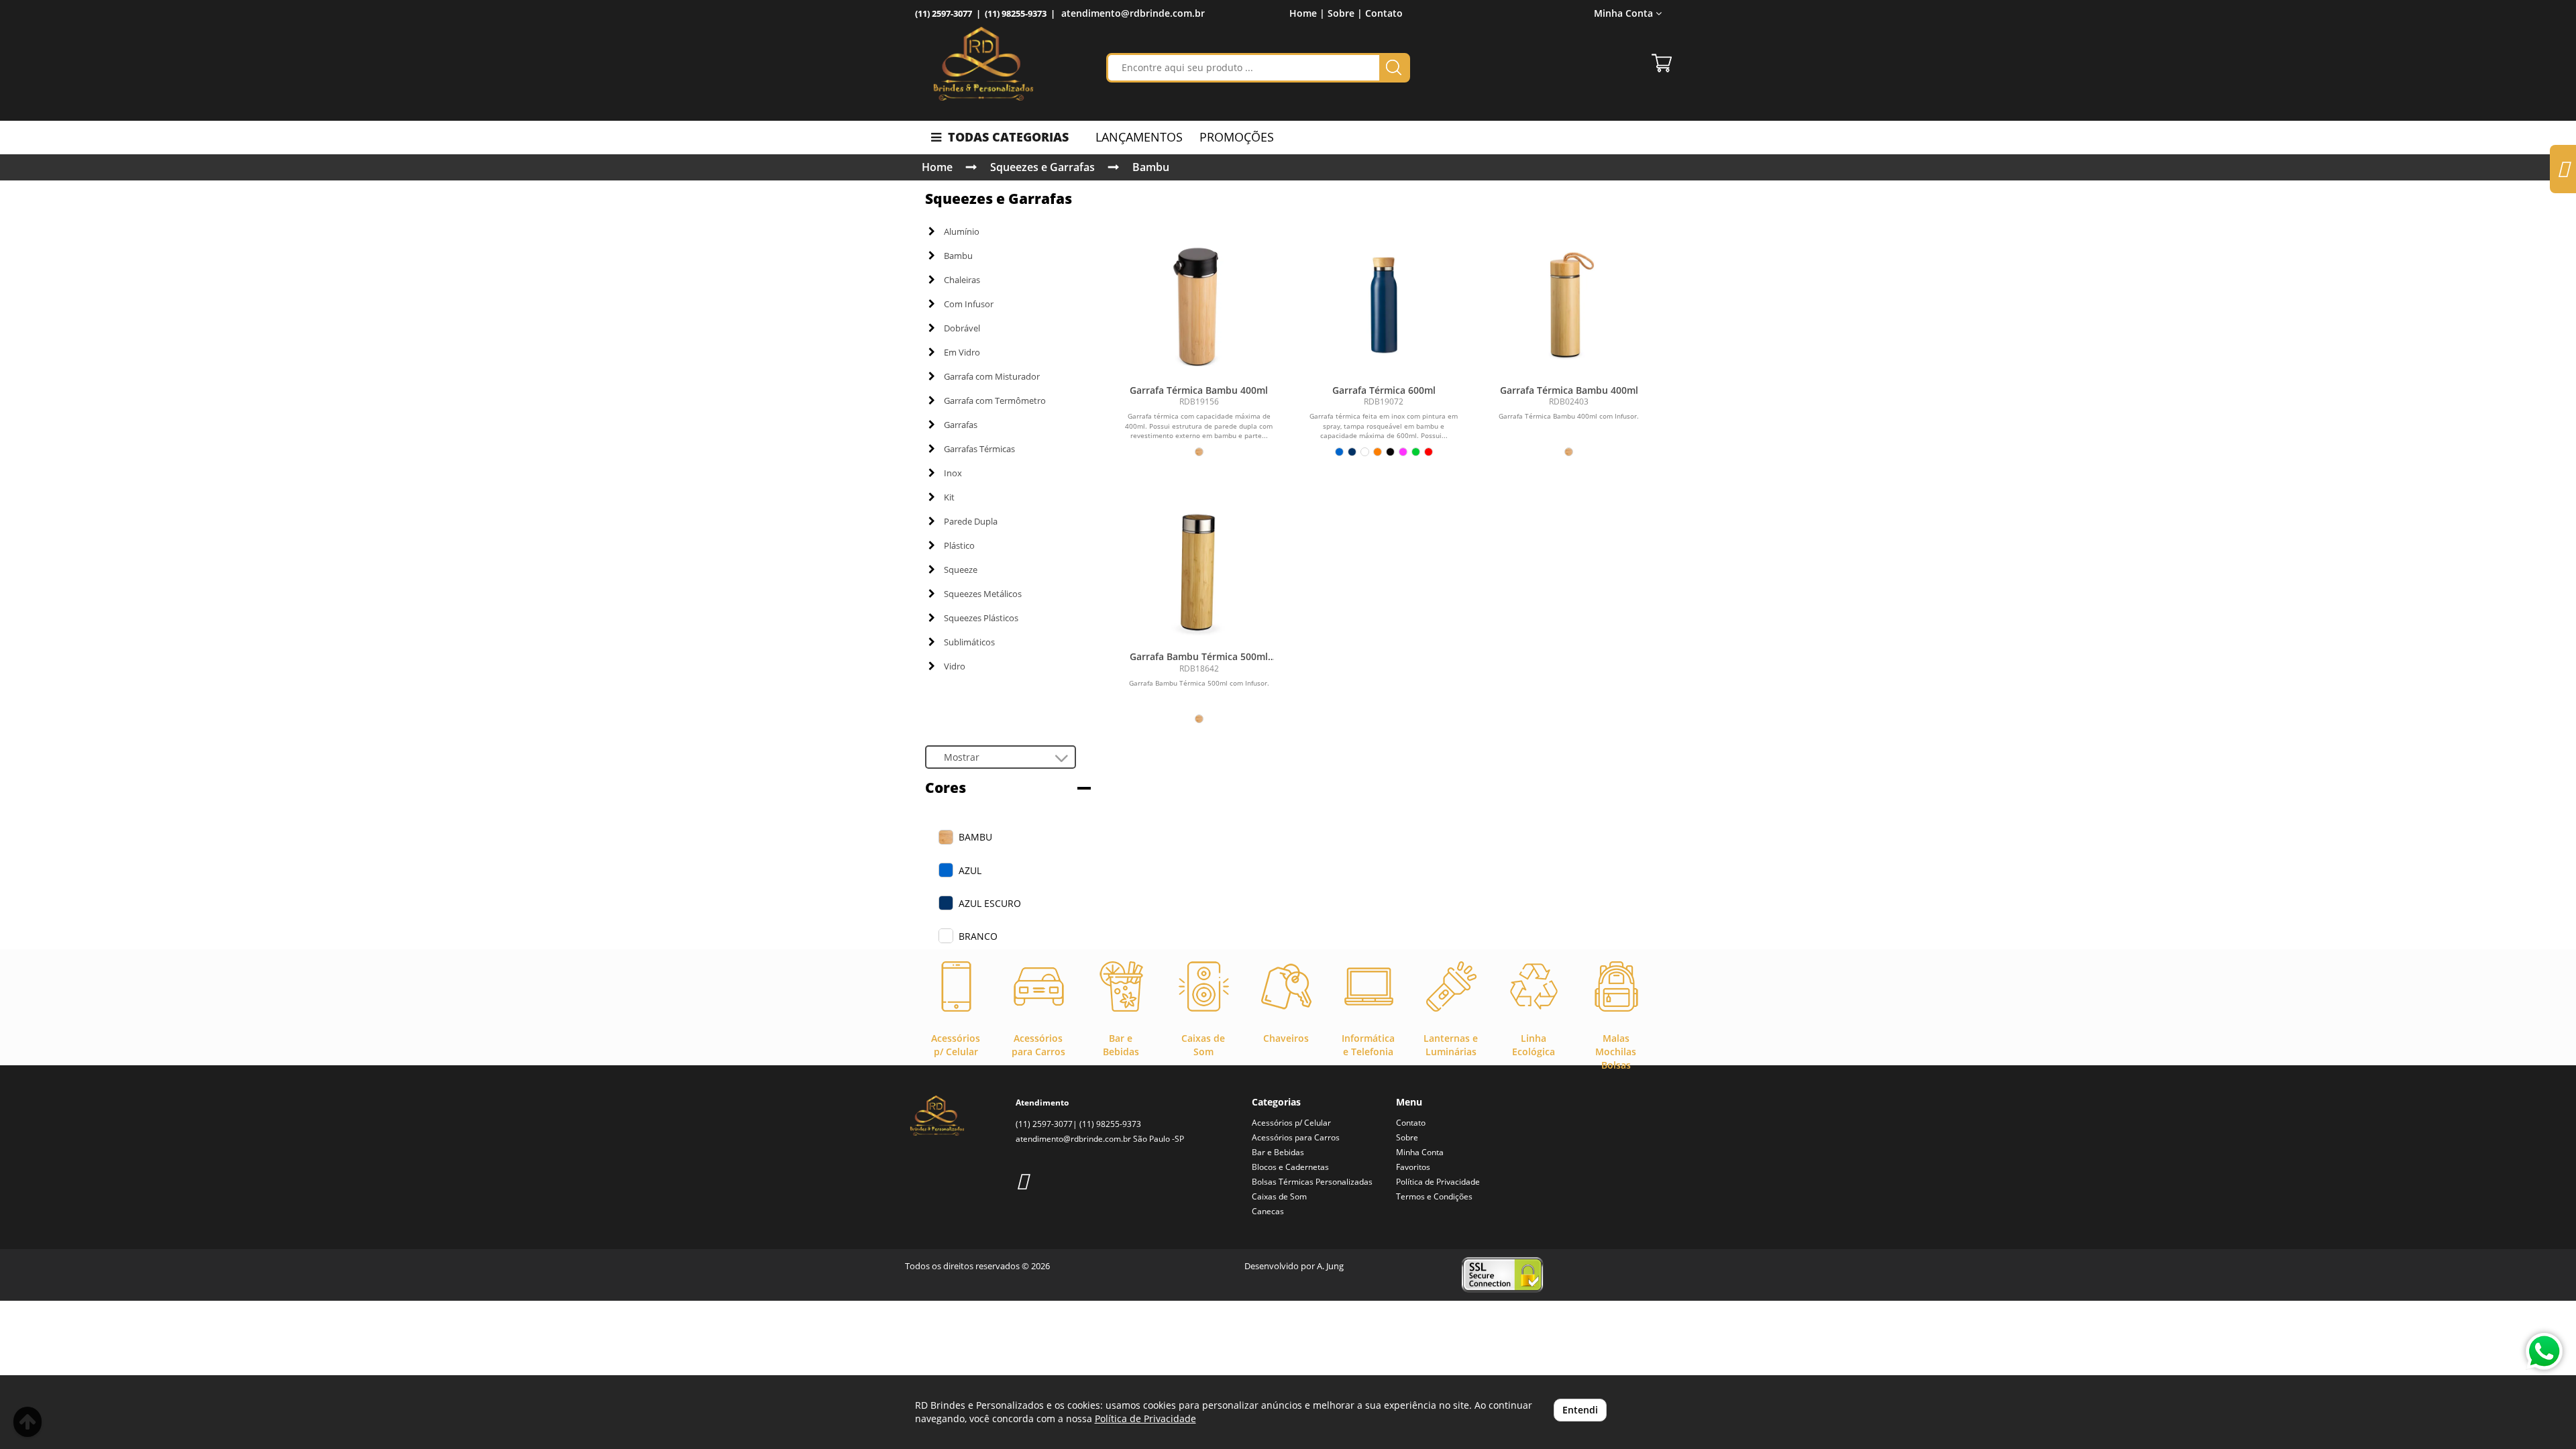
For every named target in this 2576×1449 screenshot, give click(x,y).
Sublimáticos (969, 642)
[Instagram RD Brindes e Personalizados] (1022, 1180)
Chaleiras (962, 280)
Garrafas (961, 425)
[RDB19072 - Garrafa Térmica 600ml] (1384, 303)
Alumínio (962, 231)
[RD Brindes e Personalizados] (983, 64)
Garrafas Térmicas (979, 449)
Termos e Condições (1434, 1196)
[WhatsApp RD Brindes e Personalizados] (2544, 1351)
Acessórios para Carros (1296, 1137)
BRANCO (978, 936)
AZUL (970, 870)
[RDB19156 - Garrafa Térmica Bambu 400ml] (1199, 303)
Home (937, 167)
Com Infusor (969, 304)
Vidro (955, 666)
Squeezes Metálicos (983, 594)
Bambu (1151, 167)
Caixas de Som (1279, 1196)
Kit (949, 497)
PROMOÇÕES (1237, 137)
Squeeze (961, 570)
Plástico (959, 545)
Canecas (1268, 1211)
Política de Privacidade (1438, 1182)
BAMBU (975, 837)
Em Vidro (962, 352)
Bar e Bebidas (1278, 1152)
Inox (953, 473)
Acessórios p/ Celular (1291, 1123)
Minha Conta (1420, 1152)
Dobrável (962, 328)
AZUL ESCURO (990, 903)
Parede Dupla (971, 521)
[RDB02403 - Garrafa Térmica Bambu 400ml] (1569, 303)
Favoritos (1413, 1167)
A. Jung (1330, 1266)
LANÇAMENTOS (1139, 137)
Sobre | (1345, 13)
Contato (1384, 13)
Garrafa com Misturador (992, 376)
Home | (1307, 13)
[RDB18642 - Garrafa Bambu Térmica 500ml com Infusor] (1199, 569)
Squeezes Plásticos (981, 618)
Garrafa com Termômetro (995, 400)
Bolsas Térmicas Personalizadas (1312, 1182)
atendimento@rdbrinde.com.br (1133, 13)
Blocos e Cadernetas (1290, 1167)
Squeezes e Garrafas (1042, 167)
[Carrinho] (1662, 63)
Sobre (1407, 1137)
